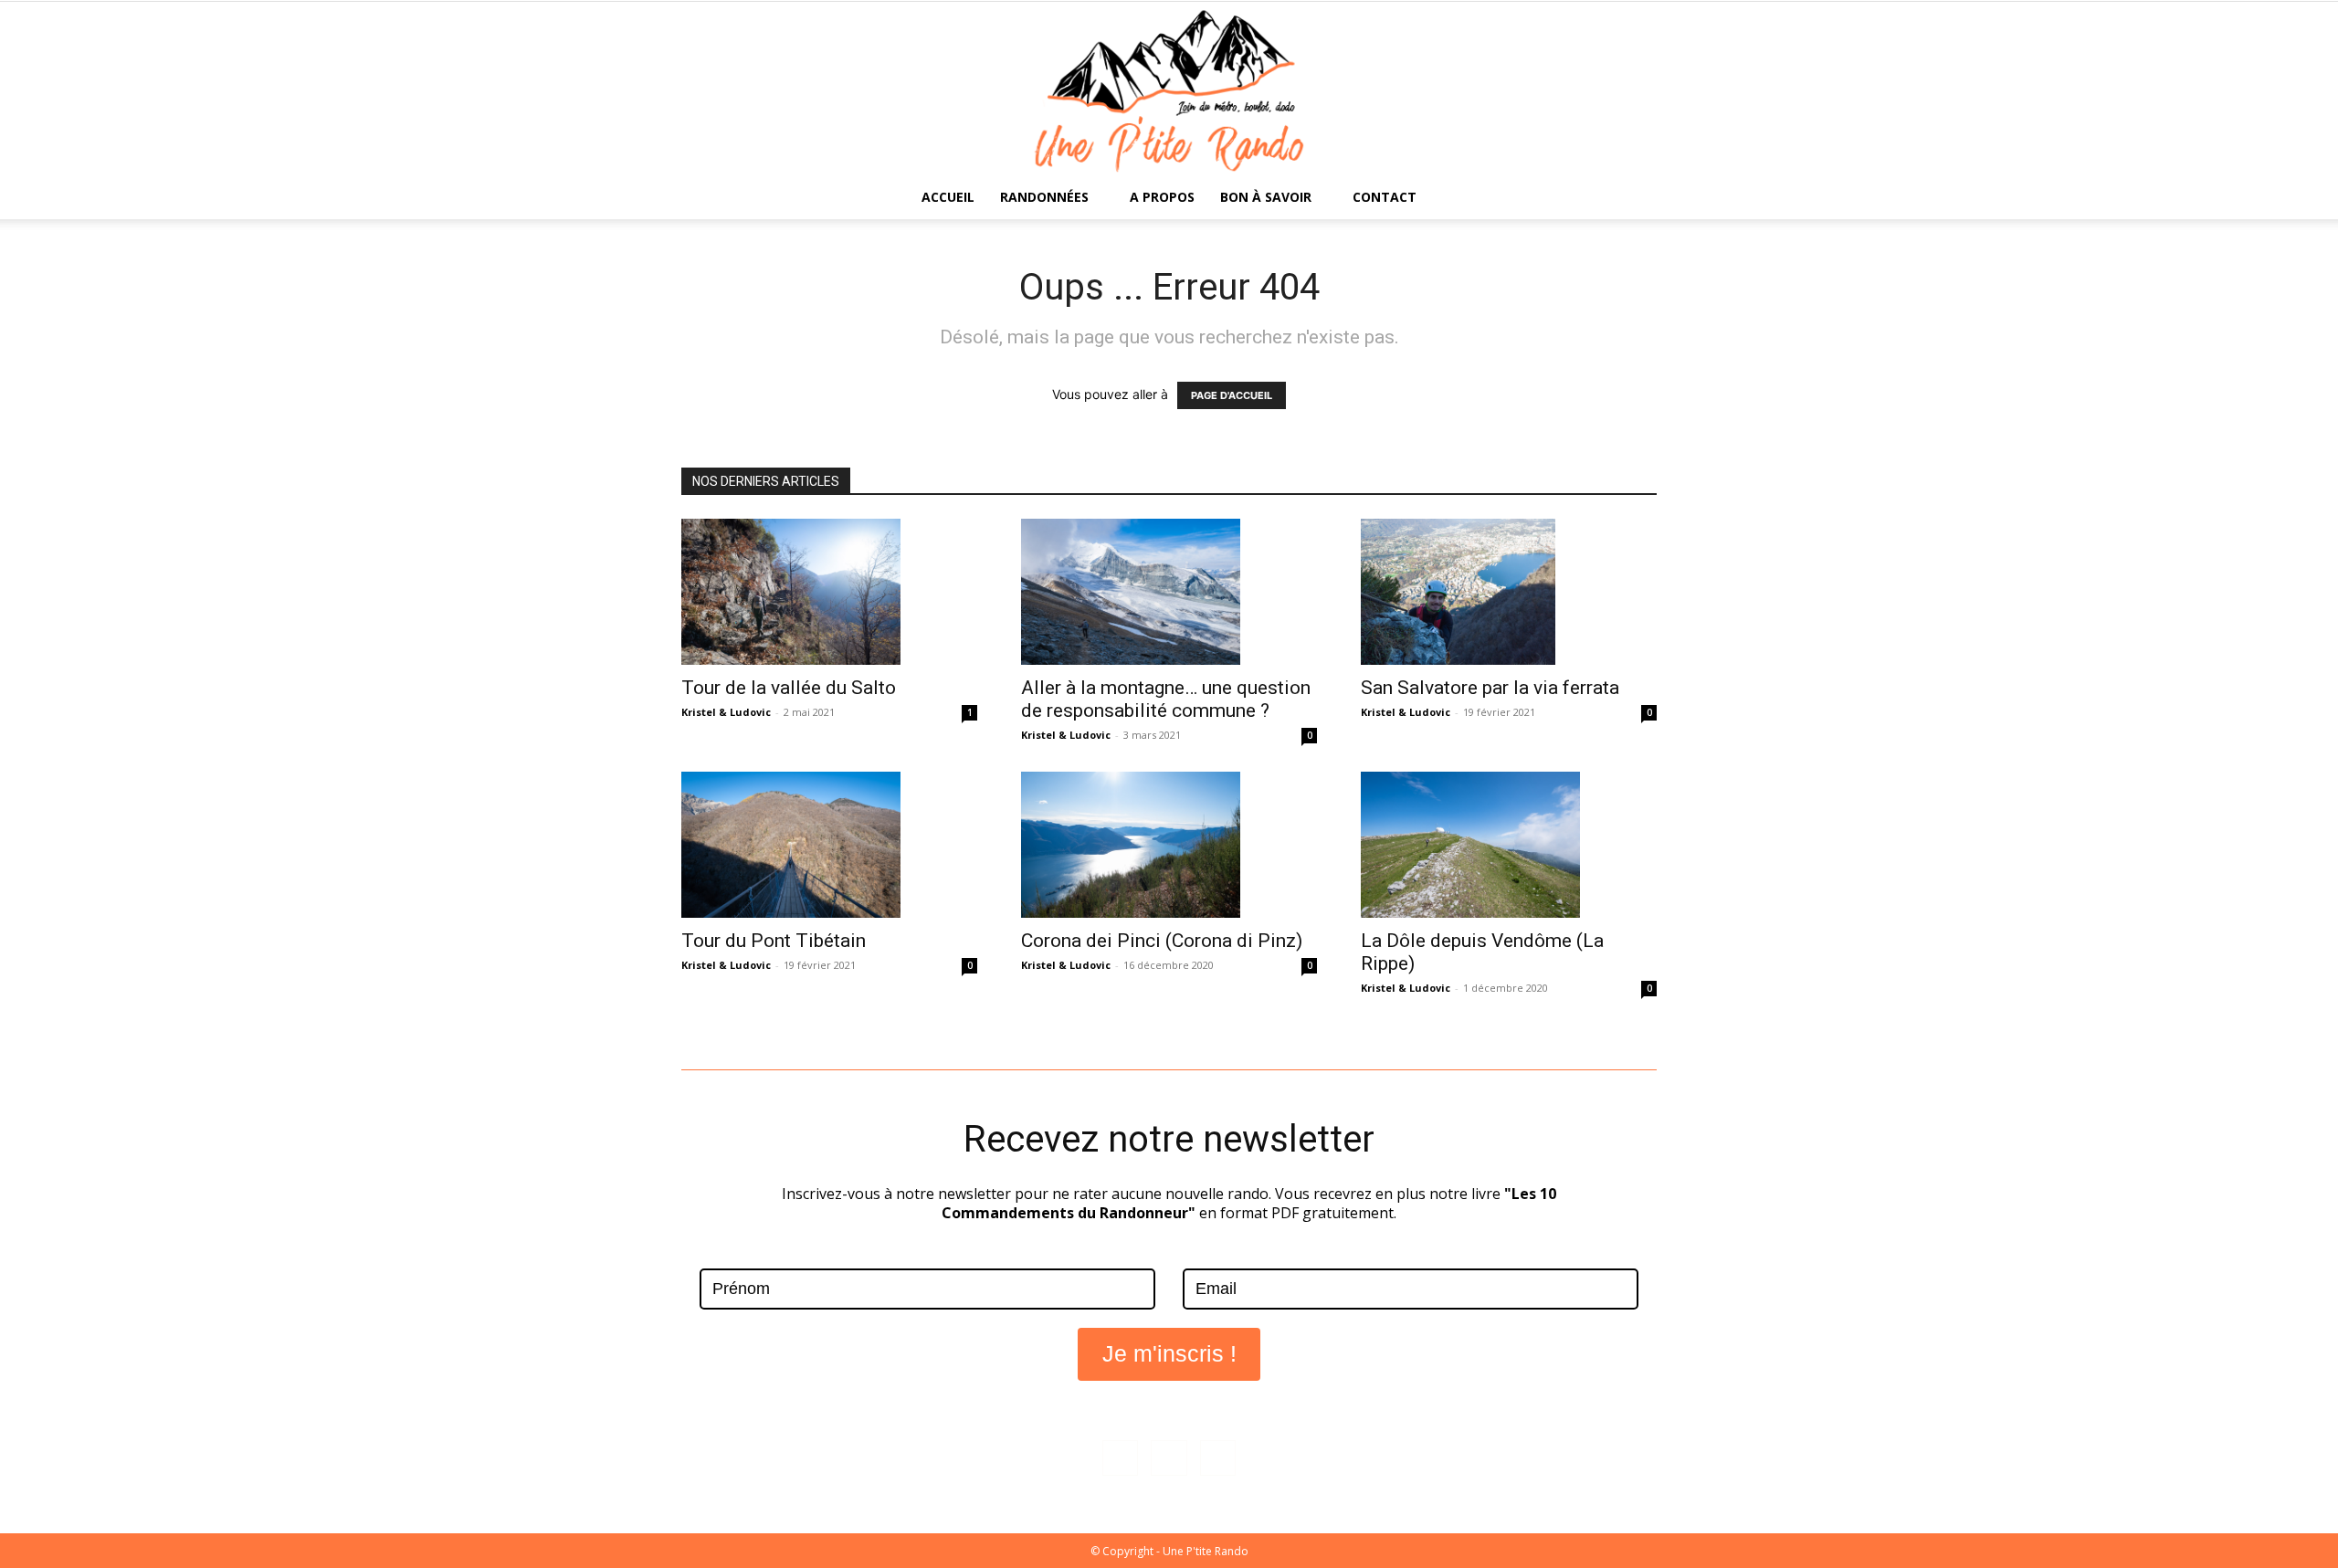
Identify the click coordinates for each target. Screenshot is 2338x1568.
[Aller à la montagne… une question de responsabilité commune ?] (1169, 592)
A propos (1162, 197)
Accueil (948, 197)
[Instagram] (1169, 1458)
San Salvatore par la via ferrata (1490, 688)
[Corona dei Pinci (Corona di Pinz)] (1169, 845)
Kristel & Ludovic (726, 712)
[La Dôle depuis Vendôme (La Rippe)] (1509, 845)
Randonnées (1044, 197)
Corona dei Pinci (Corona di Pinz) (1162, 941)
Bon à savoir (1266, 197)
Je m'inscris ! (1169, 1353)
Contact (1385, 197)
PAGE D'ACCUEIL (1232, 395)
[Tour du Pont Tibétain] (829, 845)
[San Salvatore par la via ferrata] (1509, 592)
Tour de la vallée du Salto (789, 688)
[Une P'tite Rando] (1169, 89)
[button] (1635, 199)
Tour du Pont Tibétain (774, 941)
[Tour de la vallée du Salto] (829, 592)
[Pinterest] (1218, 1458)
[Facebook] (1120, 1458)
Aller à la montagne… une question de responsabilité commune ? (1166, 699)
